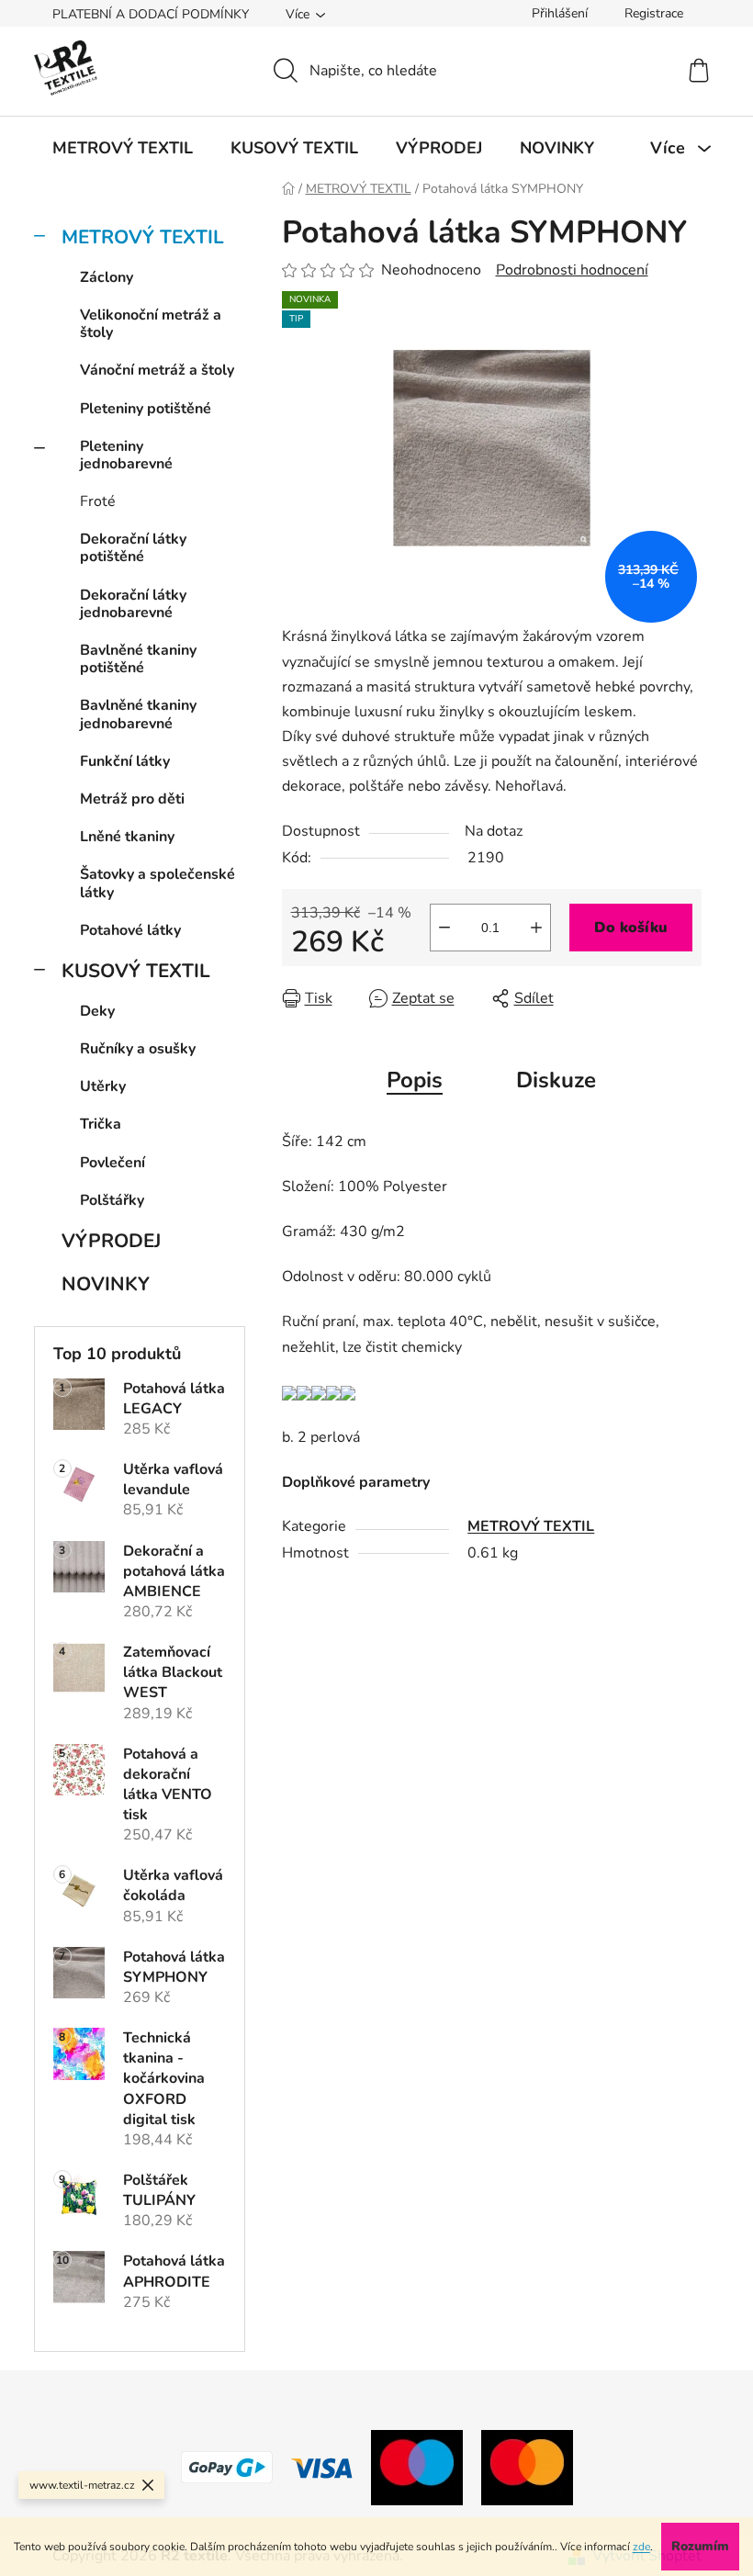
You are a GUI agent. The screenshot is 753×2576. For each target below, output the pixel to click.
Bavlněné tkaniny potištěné (138, 659)
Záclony (107, 277)
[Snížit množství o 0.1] (444, 928)
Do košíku (631, 928)
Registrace (654, 13)
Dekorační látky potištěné (133, 548)
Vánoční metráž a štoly (157, 370)
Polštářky (112, 1200)
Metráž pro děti (132, 799)
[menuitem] (123, 148)
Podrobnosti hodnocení (572, 270)
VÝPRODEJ (111, 1241)
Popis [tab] (415, 1080)
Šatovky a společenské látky (157, 883)
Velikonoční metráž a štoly (151, 324)
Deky (97, 1011)
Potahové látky (130, 930)
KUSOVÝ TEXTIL (136, 971)
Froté (98, 501)
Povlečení (112, 1163)
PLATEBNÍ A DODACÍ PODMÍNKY (151, 14)
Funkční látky (125, 761)
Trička (101, 1124)
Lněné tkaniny (127, 837)
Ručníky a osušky (138, 1049)
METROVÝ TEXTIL (143, 237)
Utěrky (103, 1086)
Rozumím (700, 2546)
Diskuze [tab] (556, 1080)
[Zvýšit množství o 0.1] (536, 928)
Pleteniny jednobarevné (126, 455)
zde (641, 2547)
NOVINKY (106, 1284)
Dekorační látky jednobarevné (133, 604)
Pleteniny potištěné (146, 409)
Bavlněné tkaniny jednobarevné (138, 714)
